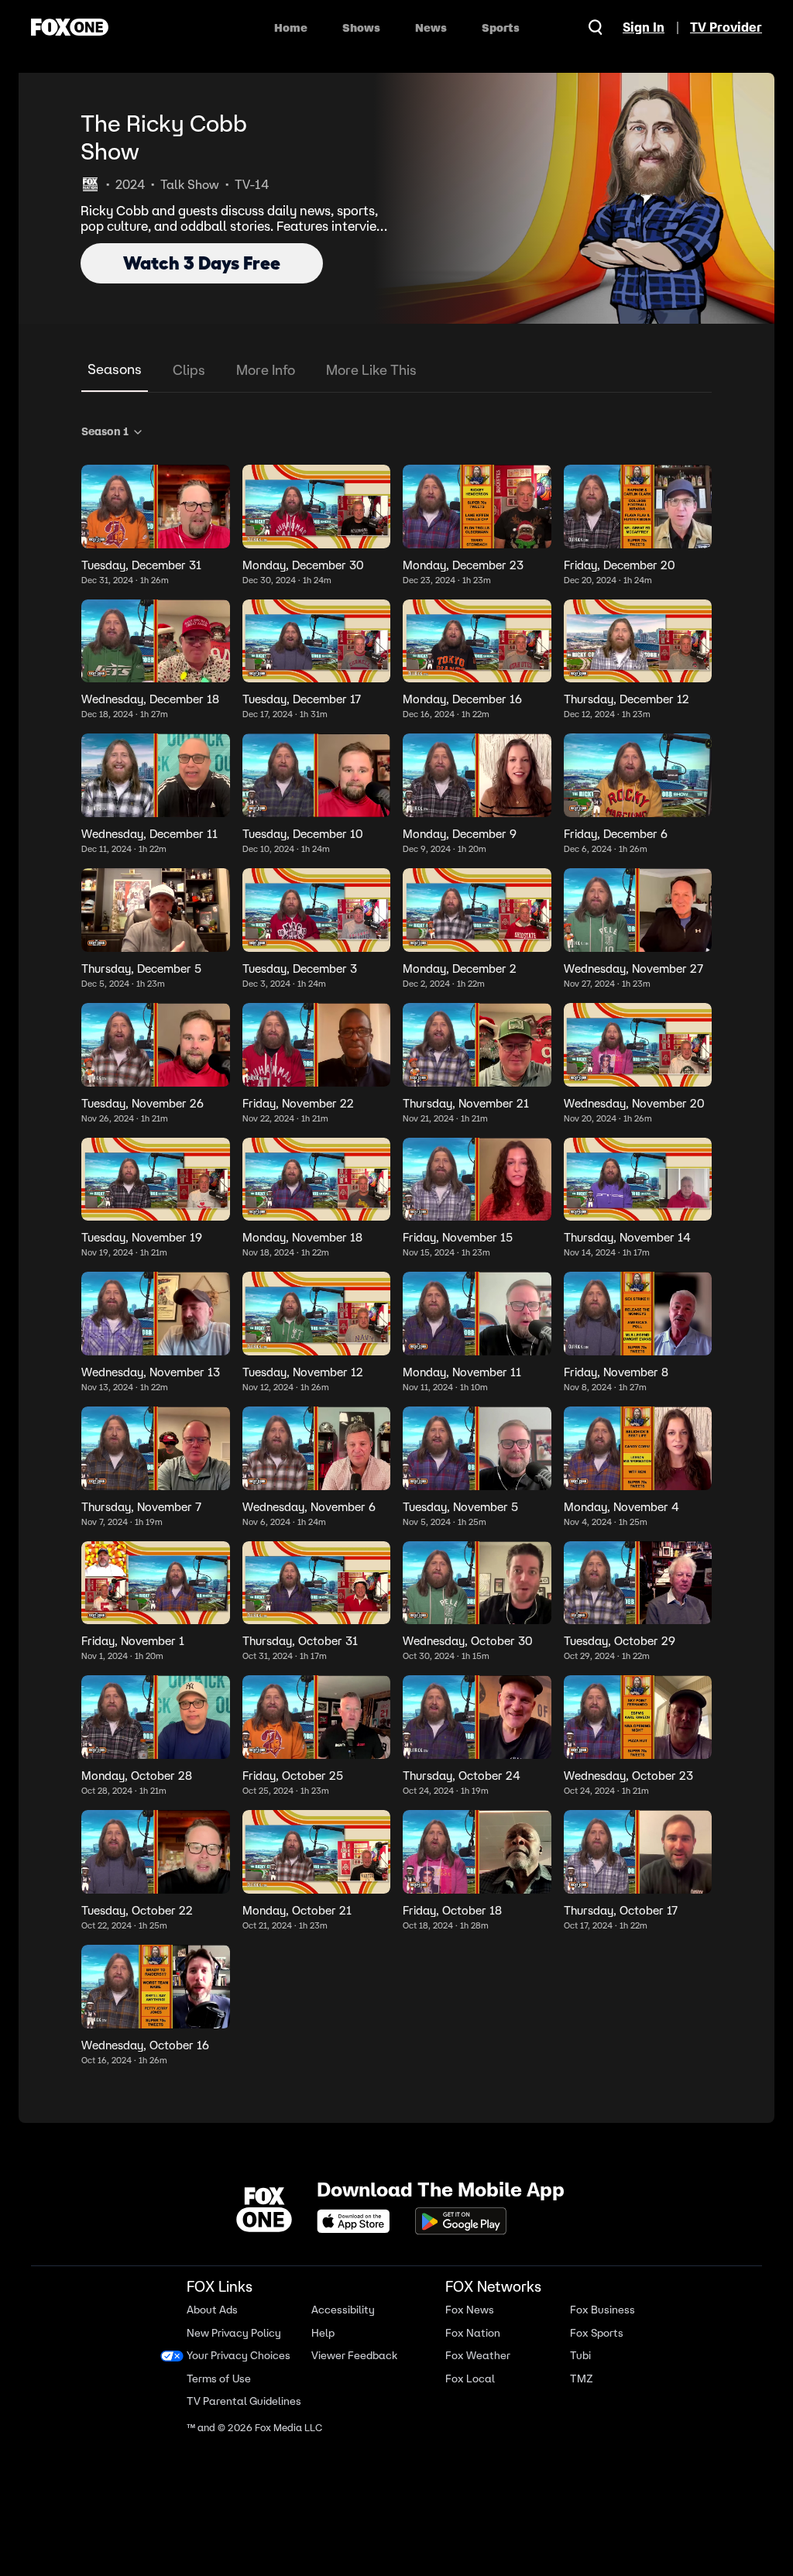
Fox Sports (588, 2313)
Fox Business (594, 2291)
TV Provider (726, 27)
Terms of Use (219, 2359)
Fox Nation (467, 2313)
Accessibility (341, 2291)
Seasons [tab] (115, 369)
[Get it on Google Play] (455, 2201)
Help (321, 2313)
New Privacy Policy (234, 2313)
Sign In (644, 27)
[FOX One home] (70, 27)
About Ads (212, 2291)
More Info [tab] (266, 370)
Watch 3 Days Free (202, 263)
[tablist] (396, 371)
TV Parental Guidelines (217, 2382)
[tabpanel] (396, 1242)
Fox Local (464, 2359)
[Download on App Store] (352, 2201)
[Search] (596, 27)
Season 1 (105, 431)
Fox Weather (472, 2336)
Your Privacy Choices (239, 2336)
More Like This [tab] (371, 370)
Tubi (572, 2336)
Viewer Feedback (352, 2336)
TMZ (573, 2359)
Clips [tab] (189, 370)
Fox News (463, 2291)
